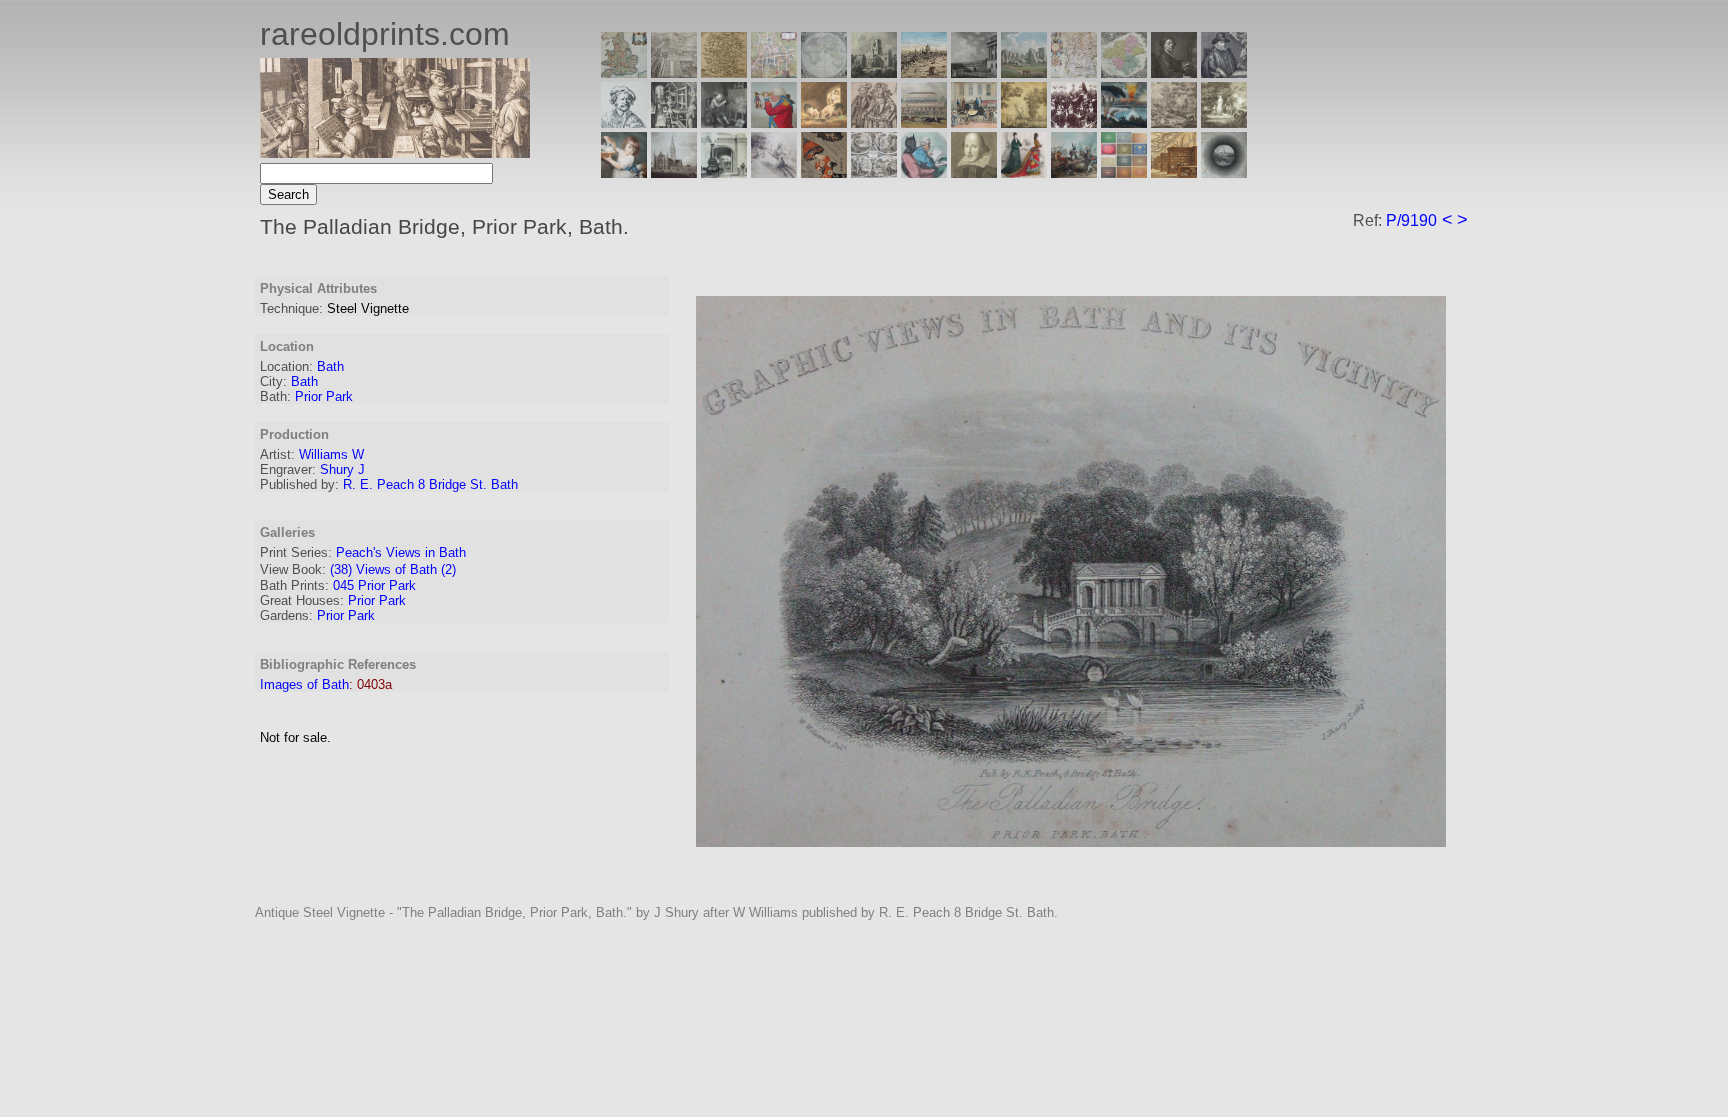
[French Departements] (1124, 72)
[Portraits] (874, 122)
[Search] (1224, 172)
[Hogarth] (724, 122)
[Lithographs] (724, 172)
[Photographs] (1074, 122)
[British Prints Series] (674, 72)
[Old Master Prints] (1174, 122)
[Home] (395, 152)
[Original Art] (1024, 122)
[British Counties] (624, 72)
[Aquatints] (674, 172)
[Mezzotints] (1224, 122)
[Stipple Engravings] (624, 172)
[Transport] (974, 122)
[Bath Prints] (974, 72)
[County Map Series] (724, 72)
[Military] (1074, 172)
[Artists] (1174, 72)
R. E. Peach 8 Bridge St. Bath (430, 484)
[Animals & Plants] (824, 122)
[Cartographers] (1224, 72)
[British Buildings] (874, 72)
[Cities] (924, 72)
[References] (1174, 172)
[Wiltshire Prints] (1024, 72)
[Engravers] (624, 122)
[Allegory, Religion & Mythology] (874, 172)
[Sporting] (924, 122)
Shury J (342, 469)
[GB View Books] (1124, 172)
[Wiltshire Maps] (1074, 72)
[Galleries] (1124, 122)
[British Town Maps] (774, 72)
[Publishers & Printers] (674, 122)
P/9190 (1411, 220)
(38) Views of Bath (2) (393, 569)
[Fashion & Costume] (1024, 172)
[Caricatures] (774, 122)
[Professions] (924, 172)
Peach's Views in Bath (401, 552)
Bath (330, 366)
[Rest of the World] (824, 72)
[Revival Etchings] (774, 172)
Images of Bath (304, 684)
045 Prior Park (374, 585)
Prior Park (324, 396)
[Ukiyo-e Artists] (824, 172)
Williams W (331, 454)
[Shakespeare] (974, 172)
